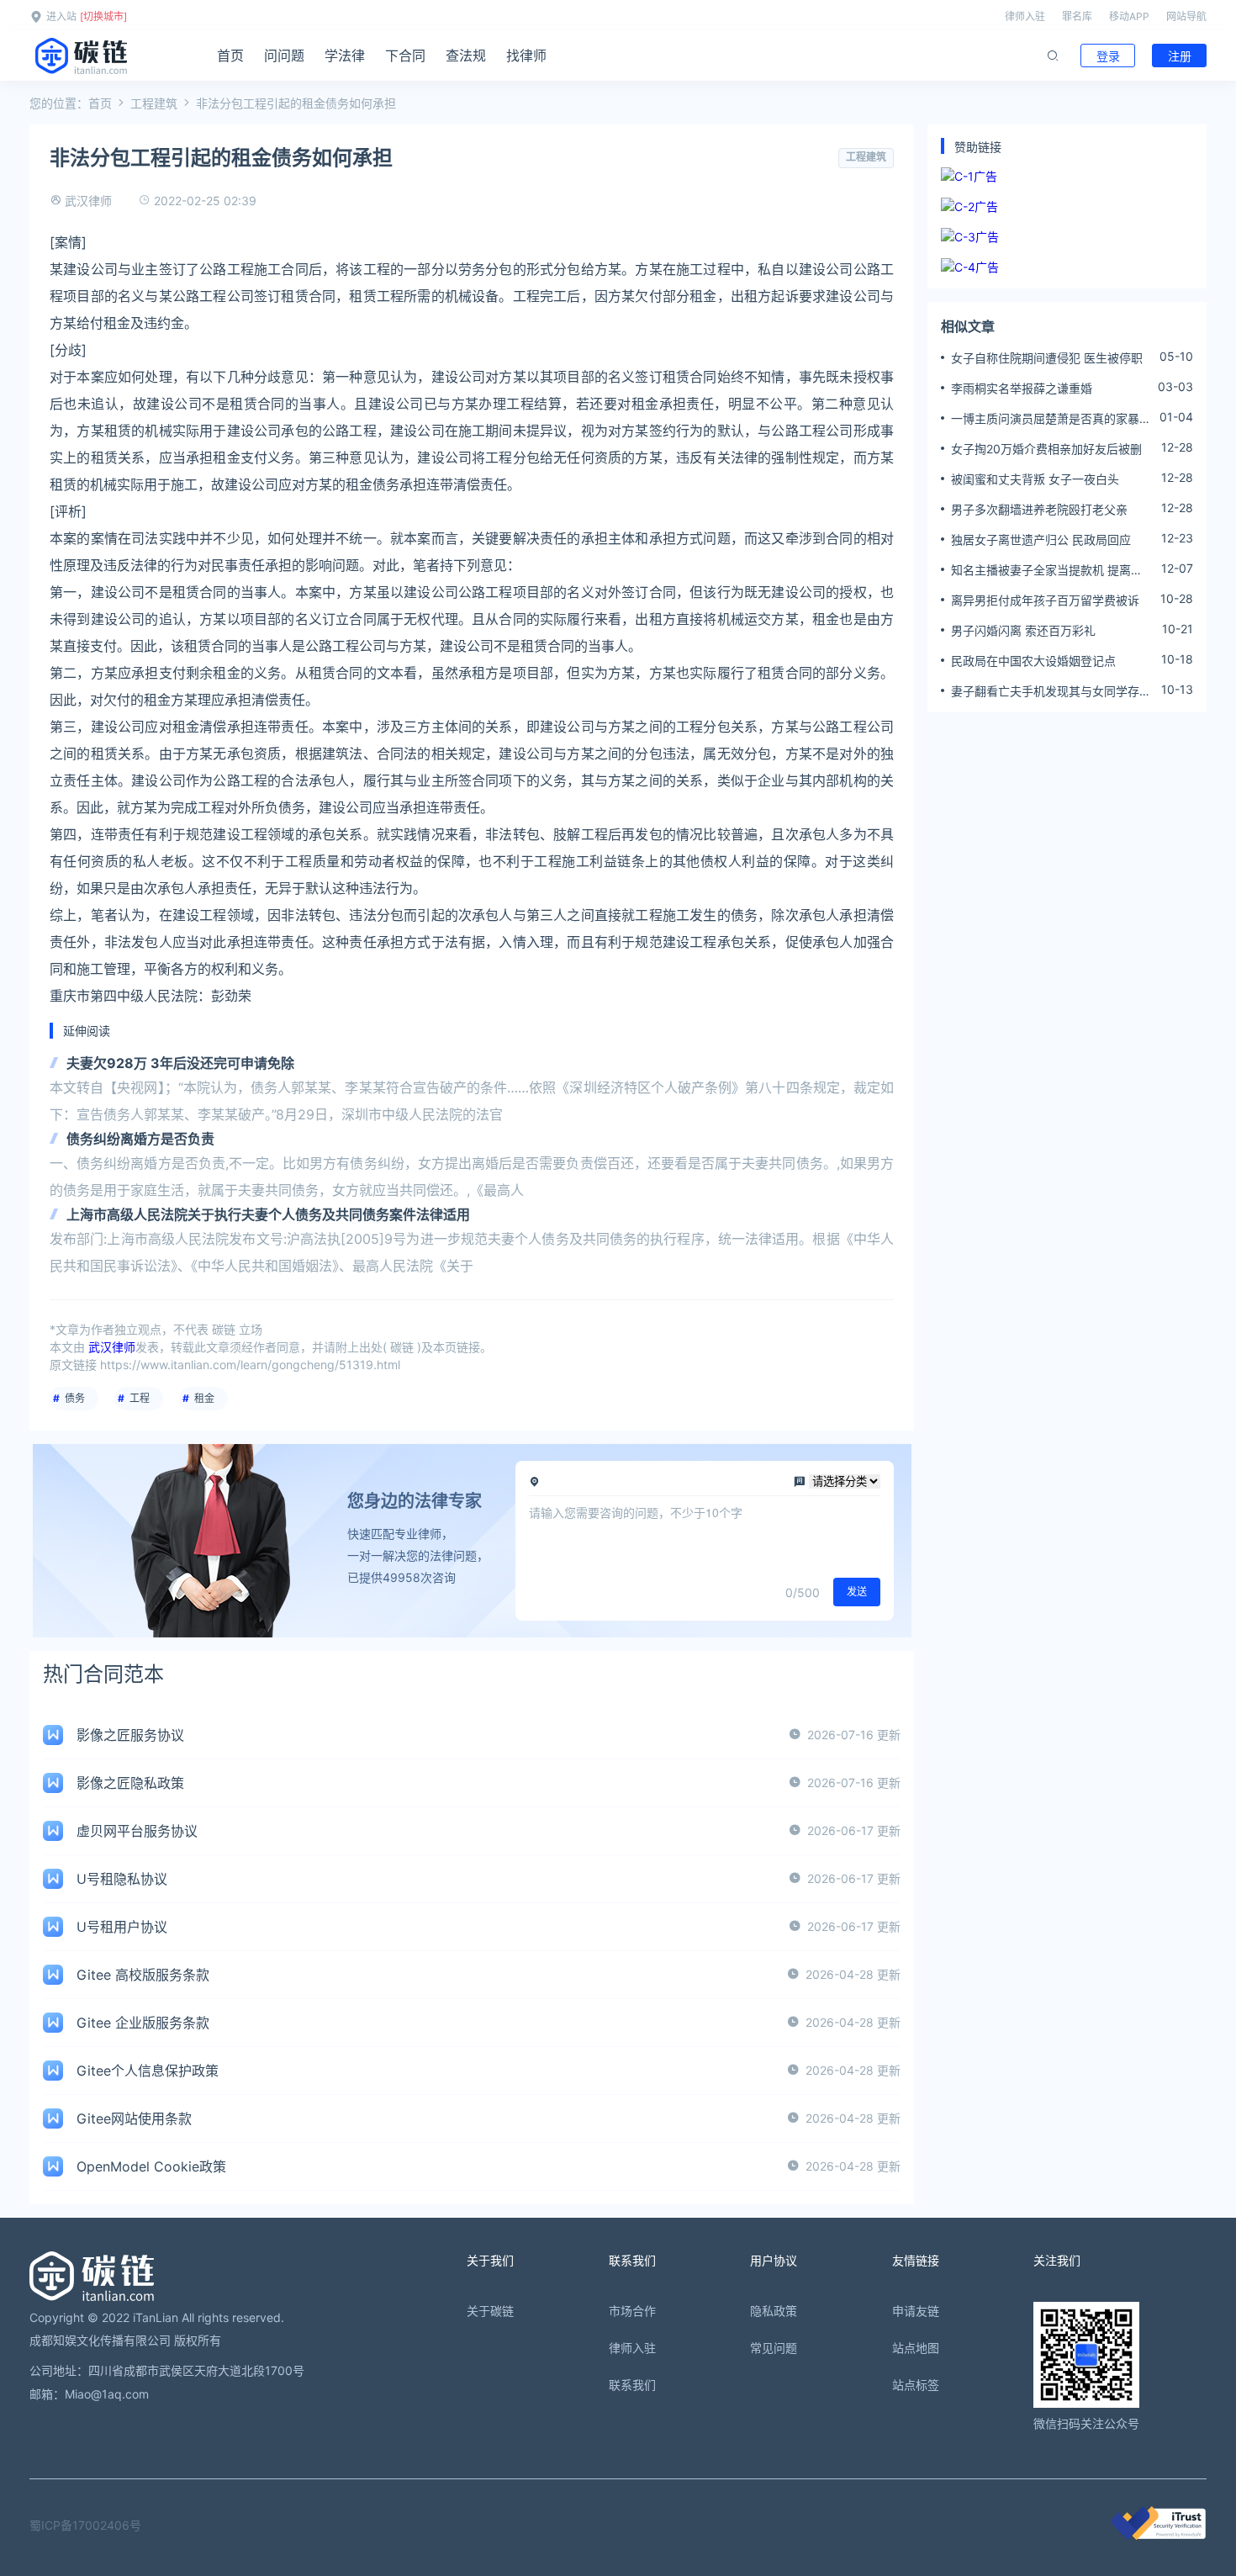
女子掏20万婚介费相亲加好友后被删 (1046, 449)
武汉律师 (88, 201)
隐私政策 (774, 2311)
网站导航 (1186, 16)
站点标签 (916, 2385)
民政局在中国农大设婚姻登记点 (1033, 661)
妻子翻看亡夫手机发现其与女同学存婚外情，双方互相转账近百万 (1051, 691)
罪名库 (1077, 16)
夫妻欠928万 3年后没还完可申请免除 (180, 1063)
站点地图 (916, 2348)
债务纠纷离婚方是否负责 (140, 1139)
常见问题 (774, 2348)
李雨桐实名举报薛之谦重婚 (1022, 388)
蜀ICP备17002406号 (85, 2525)
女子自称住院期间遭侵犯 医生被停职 (1047, 358)
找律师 (526, 56)
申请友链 (916, 2311)
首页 (230, 56)
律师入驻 (1025, 16)
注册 (1180, 56)
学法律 (345, 56)
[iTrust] (1159, 2535)
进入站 (61, 16)
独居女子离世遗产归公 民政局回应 (1041, 540)
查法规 (466, 56)
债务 (75, 1398)
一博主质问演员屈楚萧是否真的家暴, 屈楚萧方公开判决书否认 (1047, 419)
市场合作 (632, 2311)
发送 (857, 1592)
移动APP (1129, 16)
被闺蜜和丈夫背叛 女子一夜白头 (1035, 479)
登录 (1108, 56)
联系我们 (632, 2385)
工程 (140, 1398)
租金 (204, 1398)
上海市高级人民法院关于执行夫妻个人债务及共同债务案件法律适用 (268, 1214)
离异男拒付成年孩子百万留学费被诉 (1045, 600)
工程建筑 (154, 103)
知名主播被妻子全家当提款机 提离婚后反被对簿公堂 (1047, 570)
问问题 (284, 56)
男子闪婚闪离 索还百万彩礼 (1023, 630)
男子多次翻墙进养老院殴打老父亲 (1039, 509)
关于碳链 (490, 2311)
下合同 (405, 56)
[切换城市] (103, 16)
